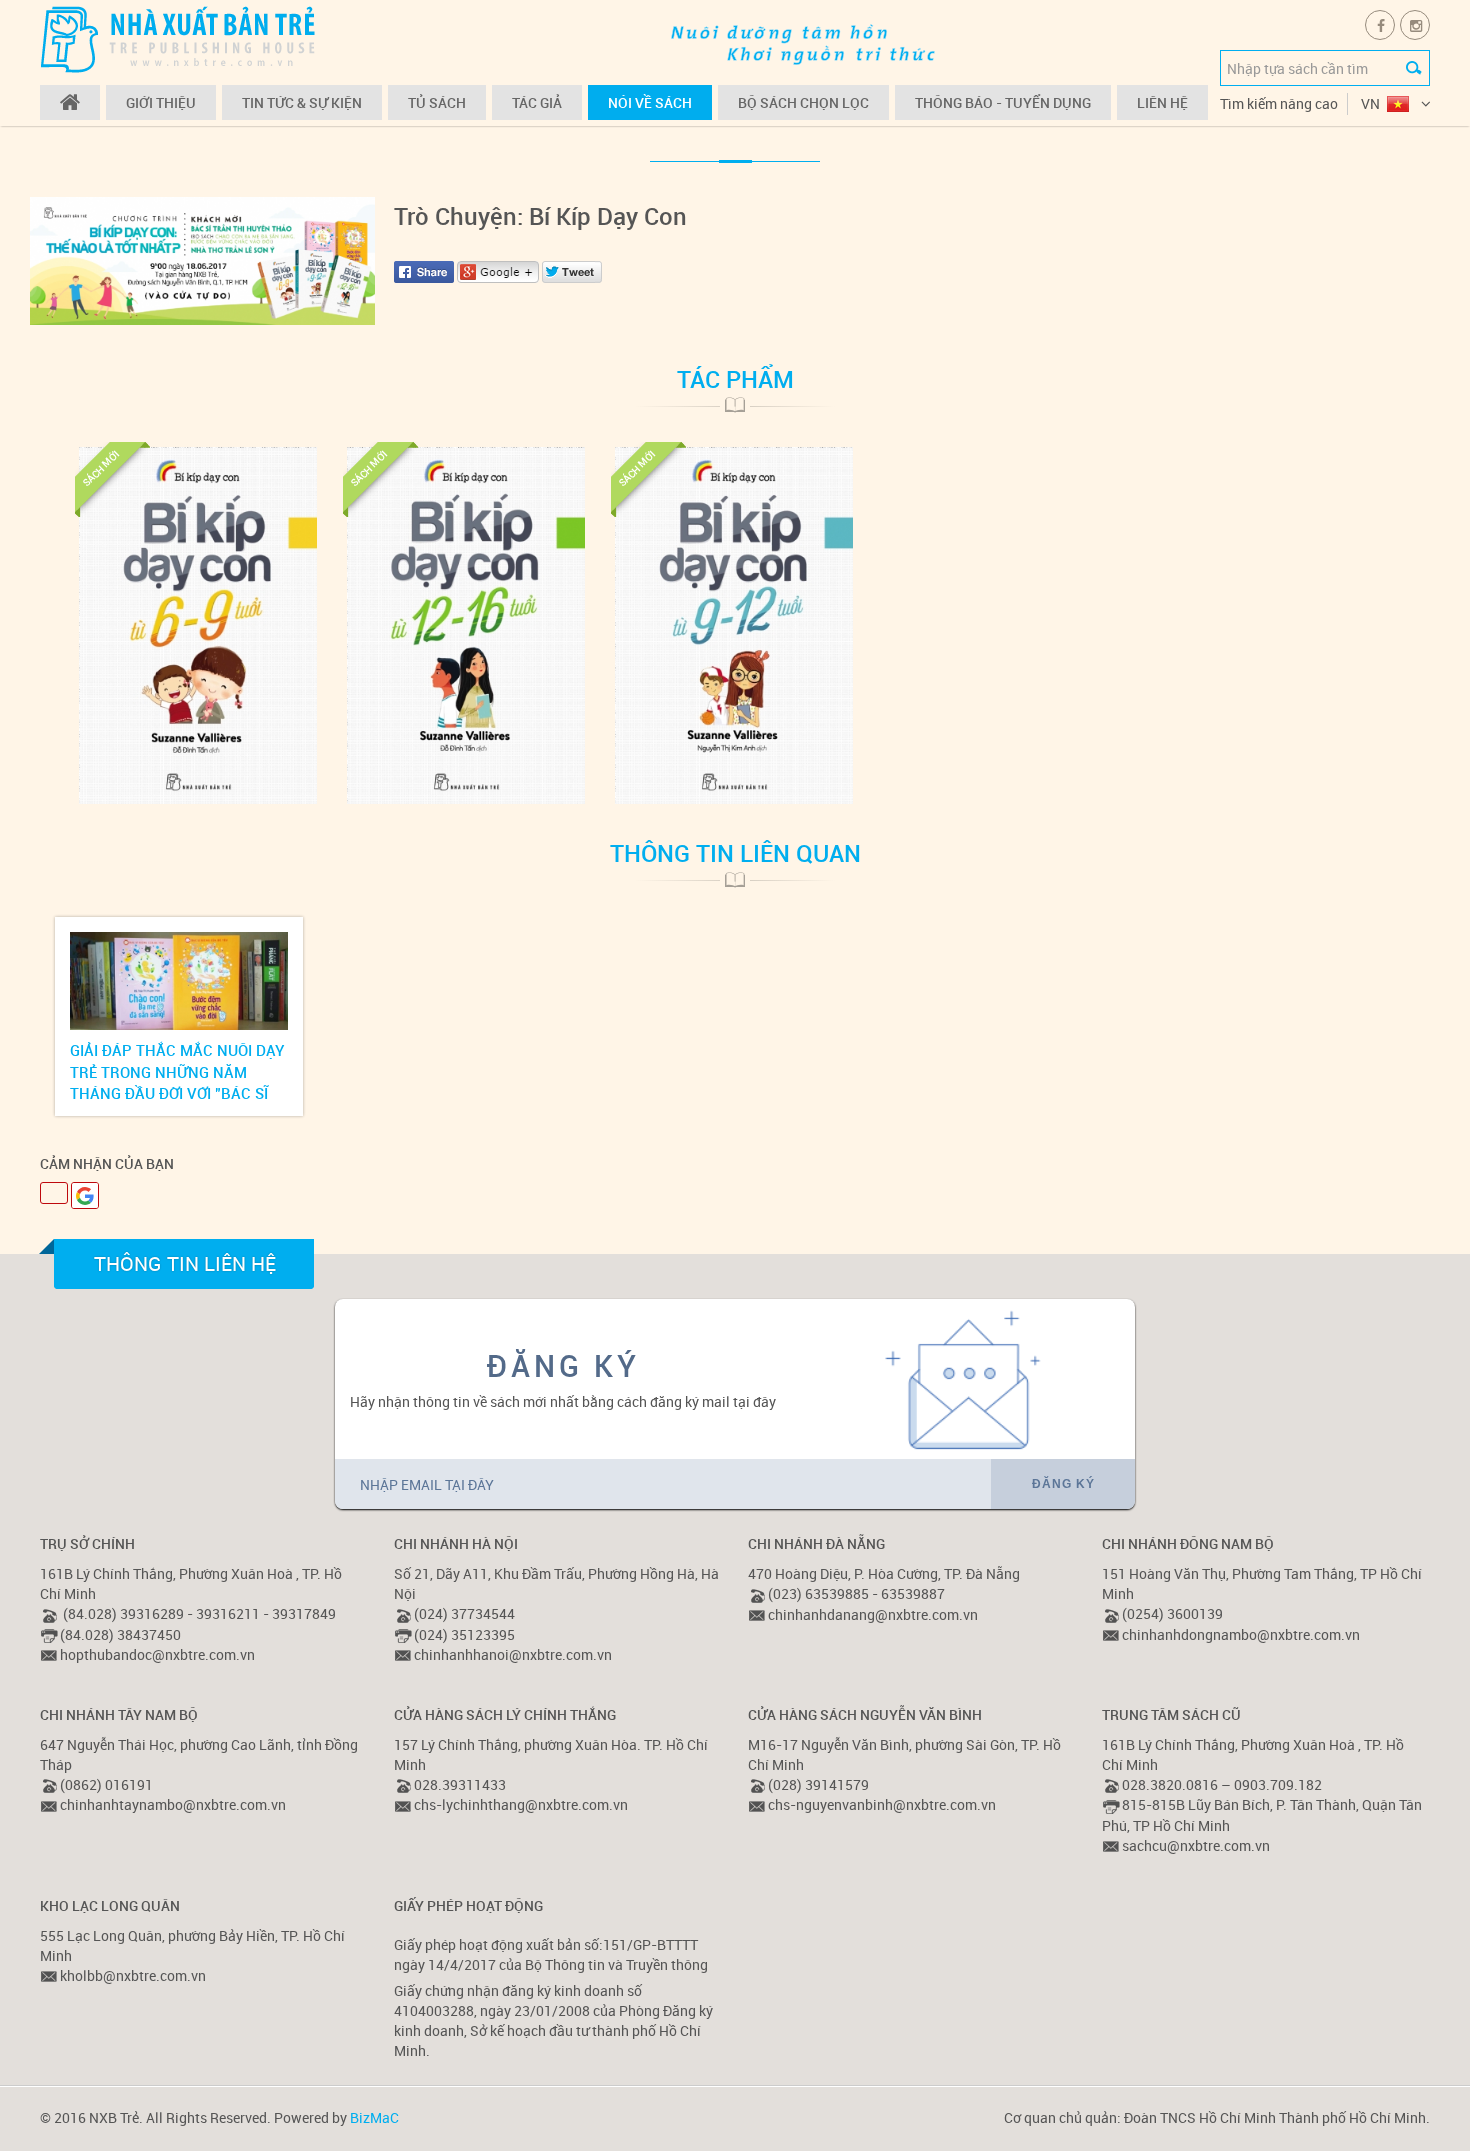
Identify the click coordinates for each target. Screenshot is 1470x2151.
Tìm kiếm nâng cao (1279, 103)
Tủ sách (437, 102)
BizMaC (374, 2117)
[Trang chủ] (70, 102)
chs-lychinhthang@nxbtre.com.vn (521, 1804)
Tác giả (537, 102)
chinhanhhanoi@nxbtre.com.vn (513, 1654)
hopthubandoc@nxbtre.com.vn (157, 1654)
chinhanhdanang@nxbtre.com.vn (873, 1614)
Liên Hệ (1162, 102)
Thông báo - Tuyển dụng (1003, 102)
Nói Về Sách (650, 102)
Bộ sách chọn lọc (803, 102)
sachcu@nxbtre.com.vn (1196, 1845)
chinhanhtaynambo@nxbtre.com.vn (173, 1804)
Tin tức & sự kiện (302, 102)
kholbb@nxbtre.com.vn (133, 1975)
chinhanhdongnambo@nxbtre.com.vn (1241, 1634)
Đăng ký (1063, 1484)
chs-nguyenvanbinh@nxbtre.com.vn (882, 1804)
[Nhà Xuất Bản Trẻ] (180, 38)
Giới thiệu (161, 102)
